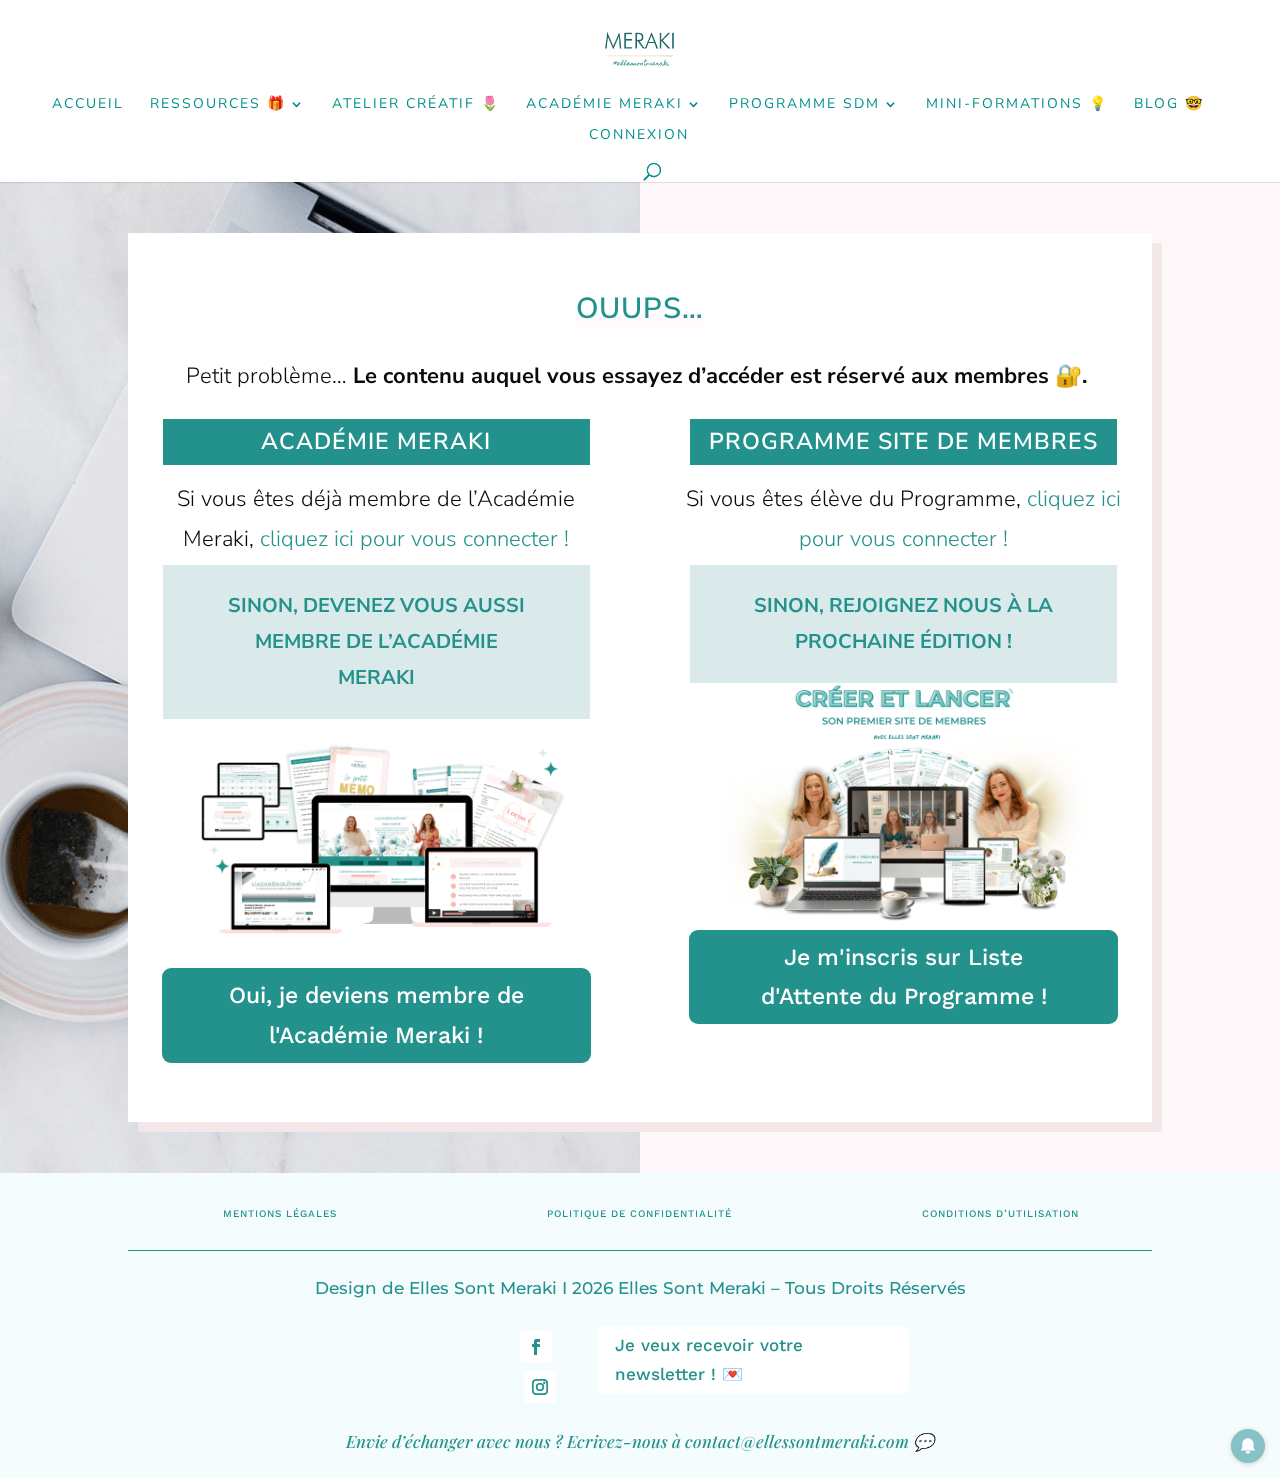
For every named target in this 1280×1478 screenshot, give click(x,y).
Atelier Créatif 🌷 (416, 105)
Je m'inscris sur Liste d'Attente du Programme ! (904, 977)
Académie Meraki (604, 105)
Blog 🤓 (1169, 105)
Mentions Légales (280, 1213)
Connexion (639, 136)
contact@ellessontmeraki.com (797, 1441)
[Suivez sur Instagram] (540, 1387)
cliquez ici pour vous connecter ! (414, 539)
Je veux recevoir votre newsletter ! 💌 (709, 1359)
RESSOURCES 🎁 (218, 105)
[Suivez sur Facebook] (536, 1347)
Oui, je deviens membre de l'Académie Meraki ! (376, 1015)
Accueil (88, 105)
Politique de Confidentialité (639, 1213)
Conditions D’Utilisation (1000, 1213)
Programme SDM (804, 105)
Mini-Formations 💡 (1017, 105)
